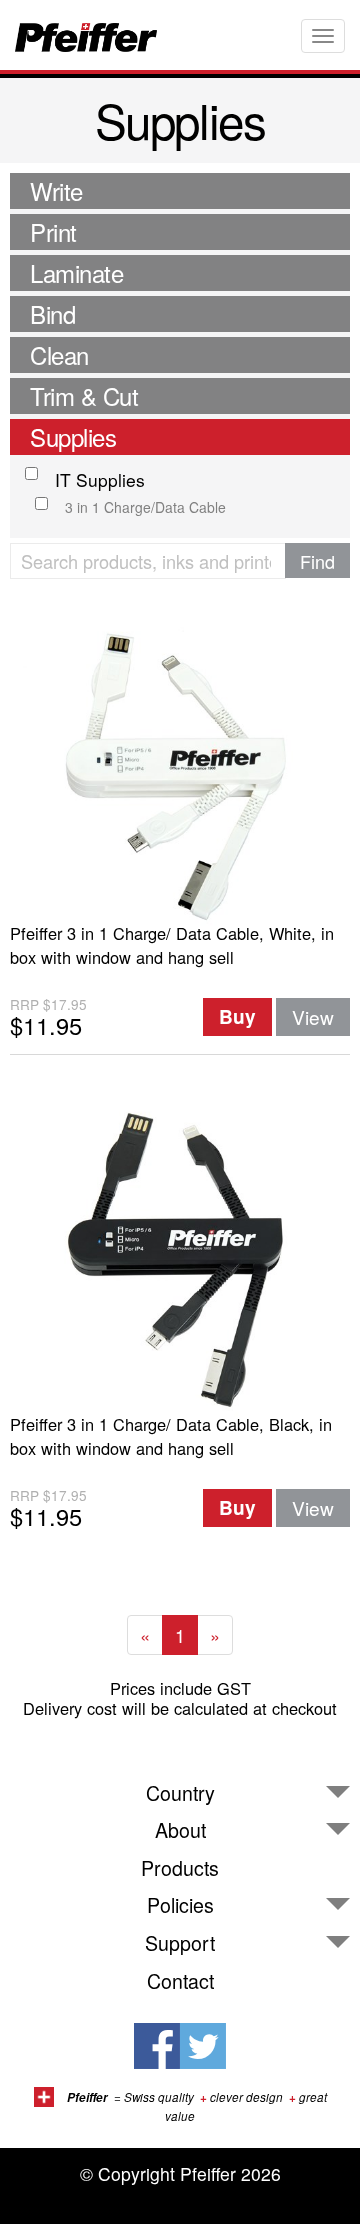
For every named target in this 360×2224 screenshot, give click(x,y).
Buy (237, 1016)
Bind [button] (52, 313)
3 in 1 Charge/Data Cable (145, 507)
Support (180, 1943)
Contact (180, 1981)
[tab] (180, 191)
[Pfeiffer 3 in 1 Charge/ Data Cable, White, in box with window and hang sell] (180, 769)
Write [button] (56, 190)
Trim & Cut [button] (84, 395)
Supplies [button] (73, 436)
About (180, 1830)
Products (180, 1868)
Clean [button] (59, 354)
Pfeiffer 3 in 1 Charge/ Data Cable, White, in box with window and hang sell (172, 945)
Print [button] (53, 231)
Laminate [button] (76, 272)
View (313, 1016)
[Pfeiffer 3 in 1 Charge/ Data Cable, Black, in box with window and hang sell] (180, 1260)
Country (180, 1793)
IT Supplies (100, 479)
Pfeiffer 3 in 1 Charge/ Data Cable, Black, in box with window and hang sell (171, 1436)
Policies (180, 1905)
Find (317, 561)
